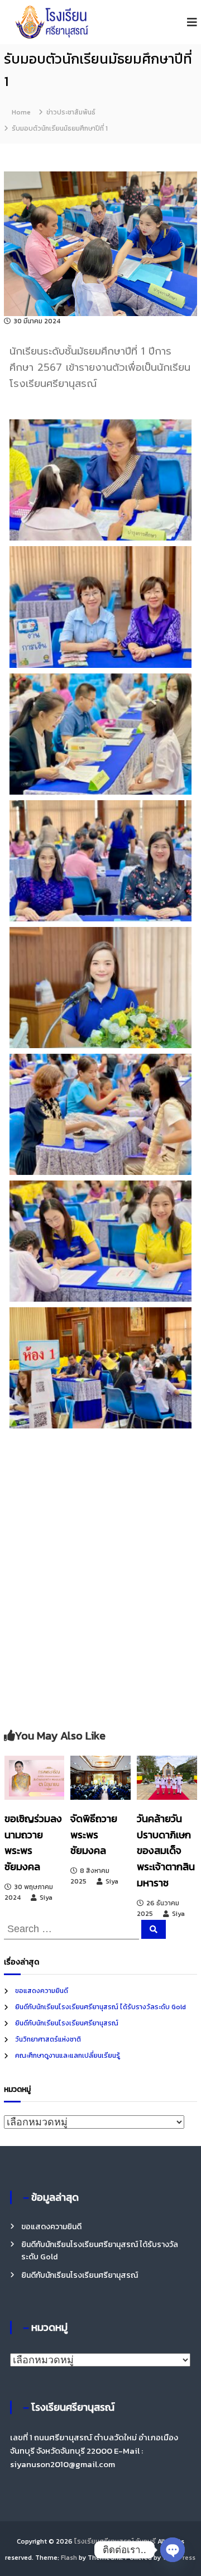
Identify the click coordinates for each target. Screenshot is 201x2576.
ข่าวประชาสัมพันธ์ (71, 112)
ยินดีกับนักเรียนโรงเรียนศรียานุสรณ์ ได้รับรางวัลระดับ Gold (100, 2007)
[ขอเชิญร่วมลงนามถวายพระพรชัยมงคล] (35, 1777)
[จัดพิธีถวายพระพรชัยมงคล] (100, 1777)
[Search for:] (73, 1928)
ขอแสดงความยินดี (42, 1991)
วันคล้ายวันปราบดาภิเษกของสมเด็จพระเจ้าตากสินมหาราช (166, 1851)
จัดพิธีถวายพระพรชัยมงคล (94, 1835)
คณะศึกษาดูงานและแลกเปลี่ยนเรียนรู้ (68, 2056)
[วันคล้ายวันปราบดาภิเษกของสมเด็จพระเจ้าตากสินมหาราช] (167, 1777)
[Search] (154, 1929)
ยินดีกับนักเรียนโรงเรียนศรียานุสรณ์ (67, 2023)
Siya (46, 1898)
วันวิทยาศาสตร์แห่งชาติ (48, 2039)
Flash (69, 2558)
